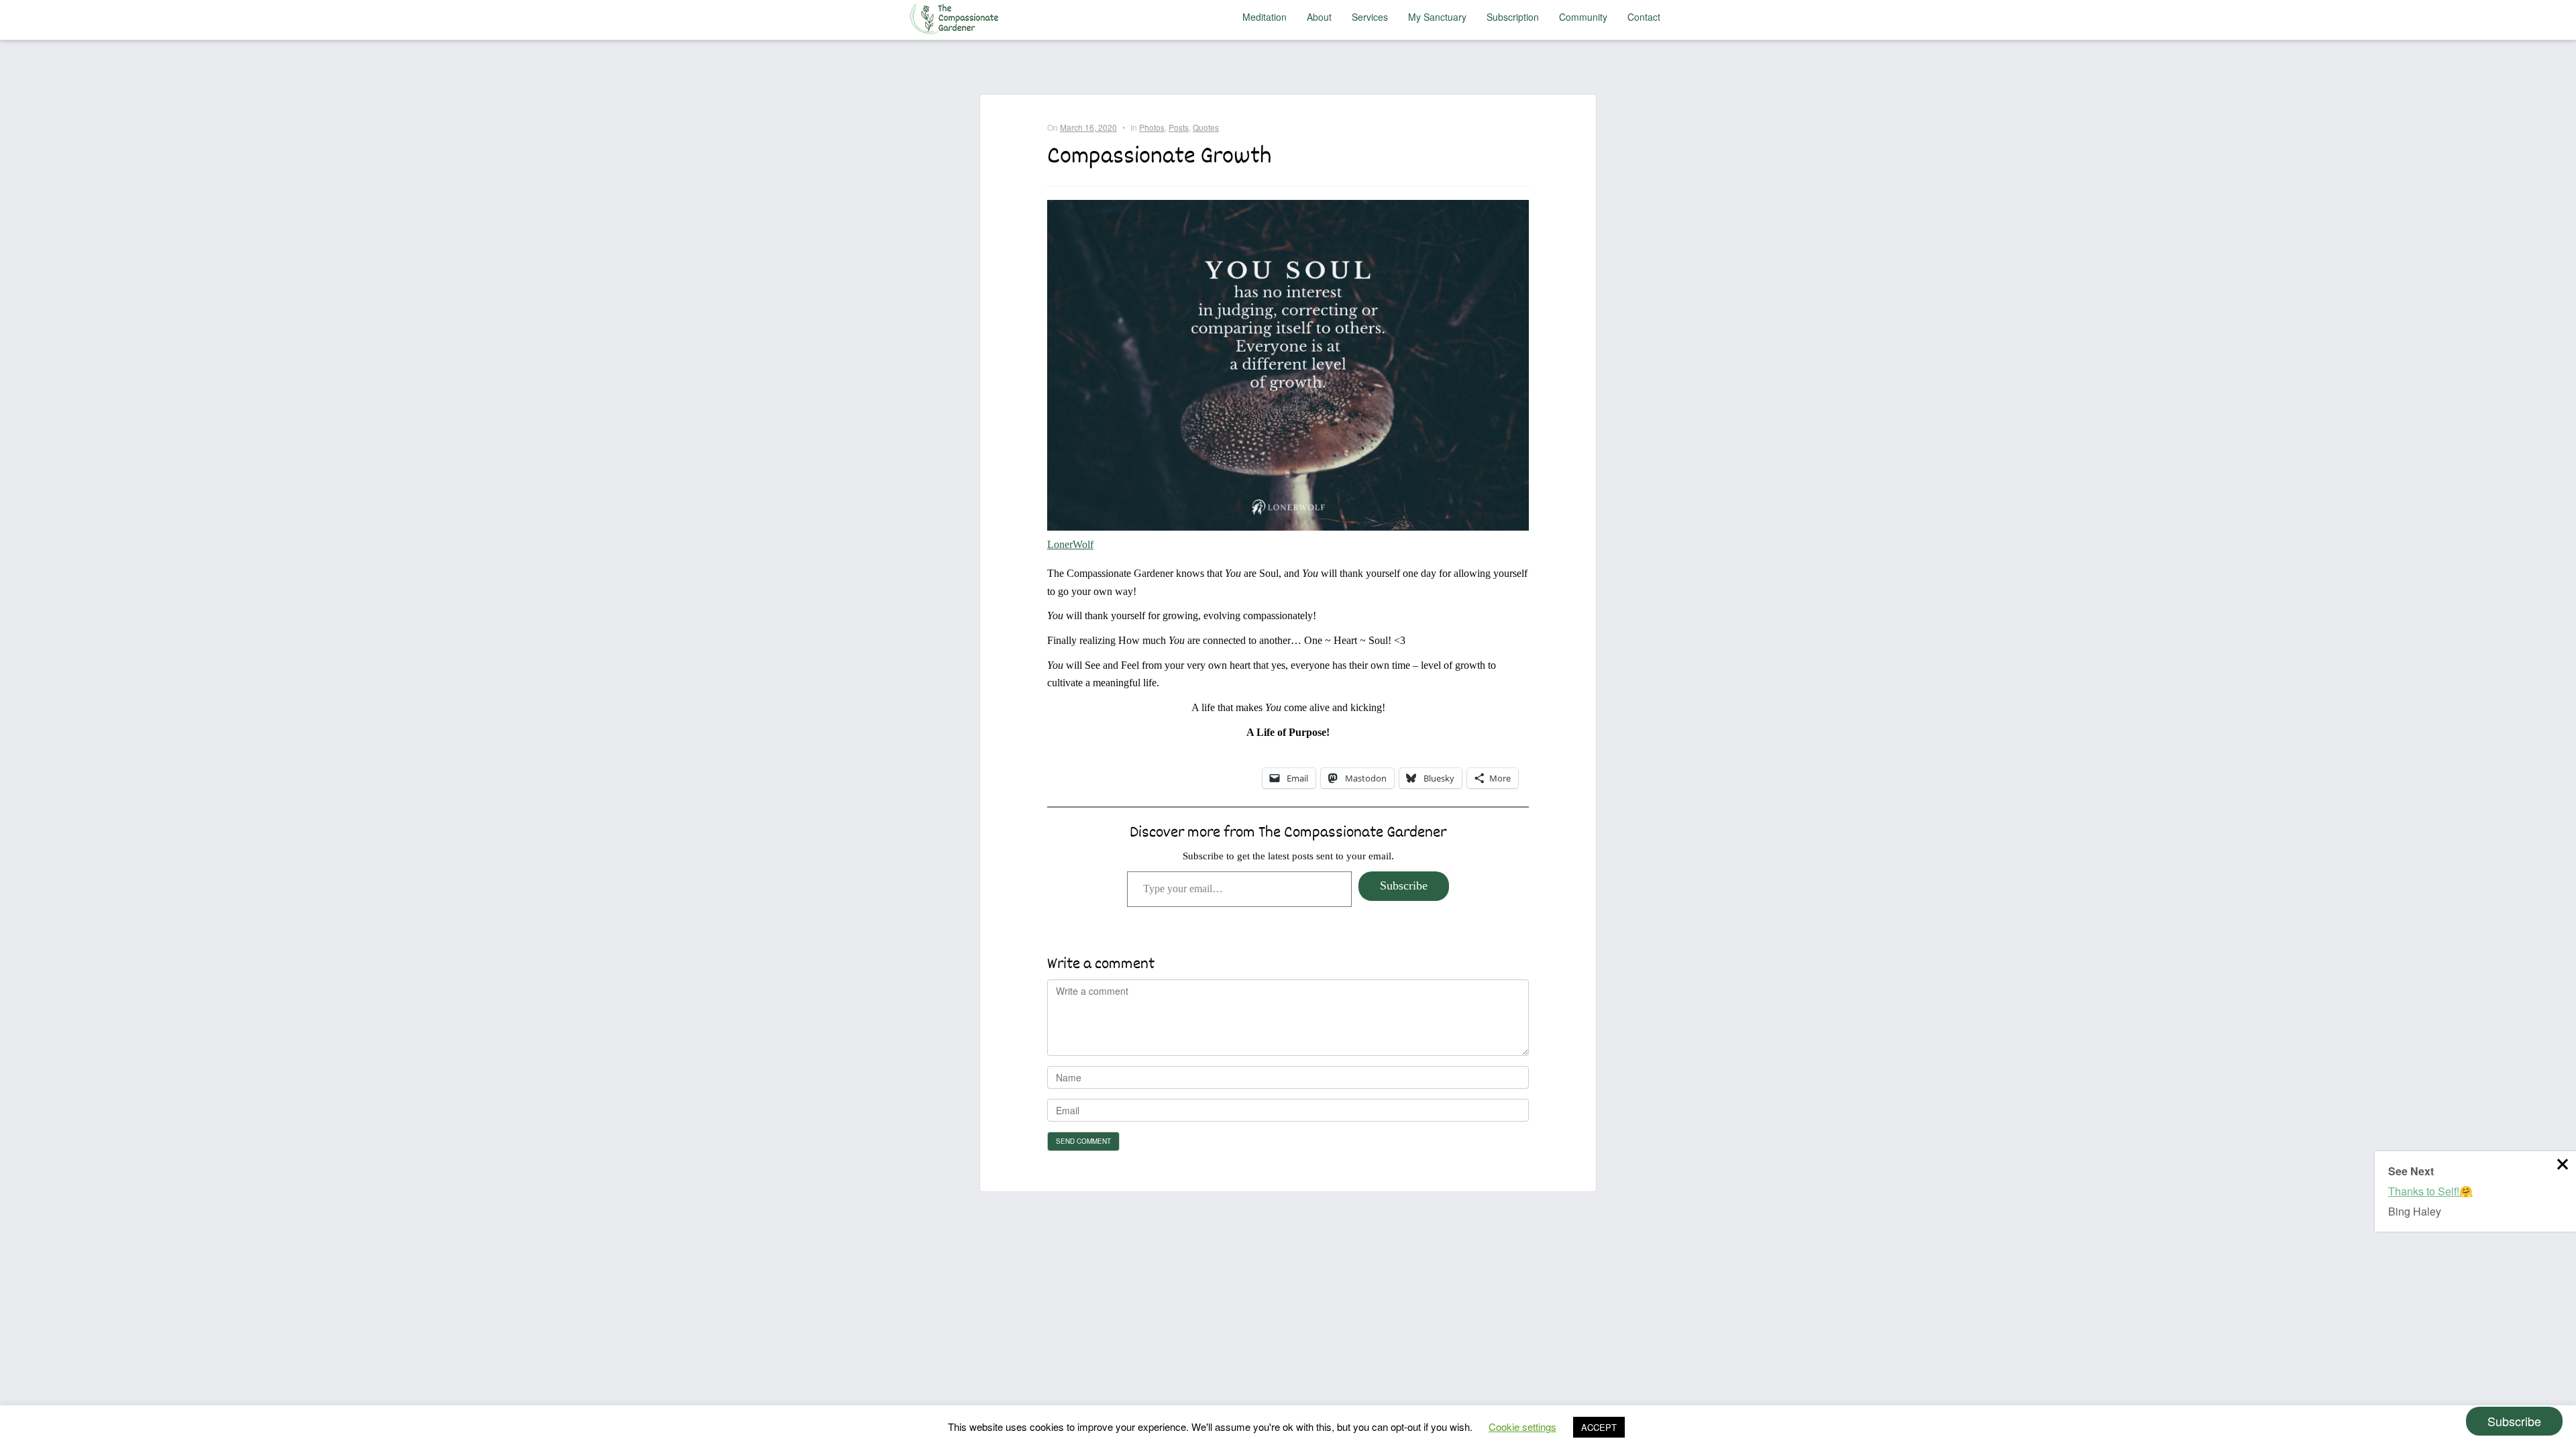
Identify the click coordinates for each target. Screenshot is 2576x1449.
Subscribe (1404, 885)
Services (1370, 17)
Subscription (1513, 17)
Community (1583, 17)
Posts (1179, 127)
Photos (1152, 127)
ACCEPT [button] (1599, 1427)
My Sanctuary (1437, 17)
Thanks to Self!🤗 (2430, 1191)
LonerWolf (1070, 544)
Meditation (1265, 17)
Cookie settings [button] (1522, 1427)
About (1319, 17)
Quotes (1206, 127)
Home (957, 17)
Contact (1644, 17)
